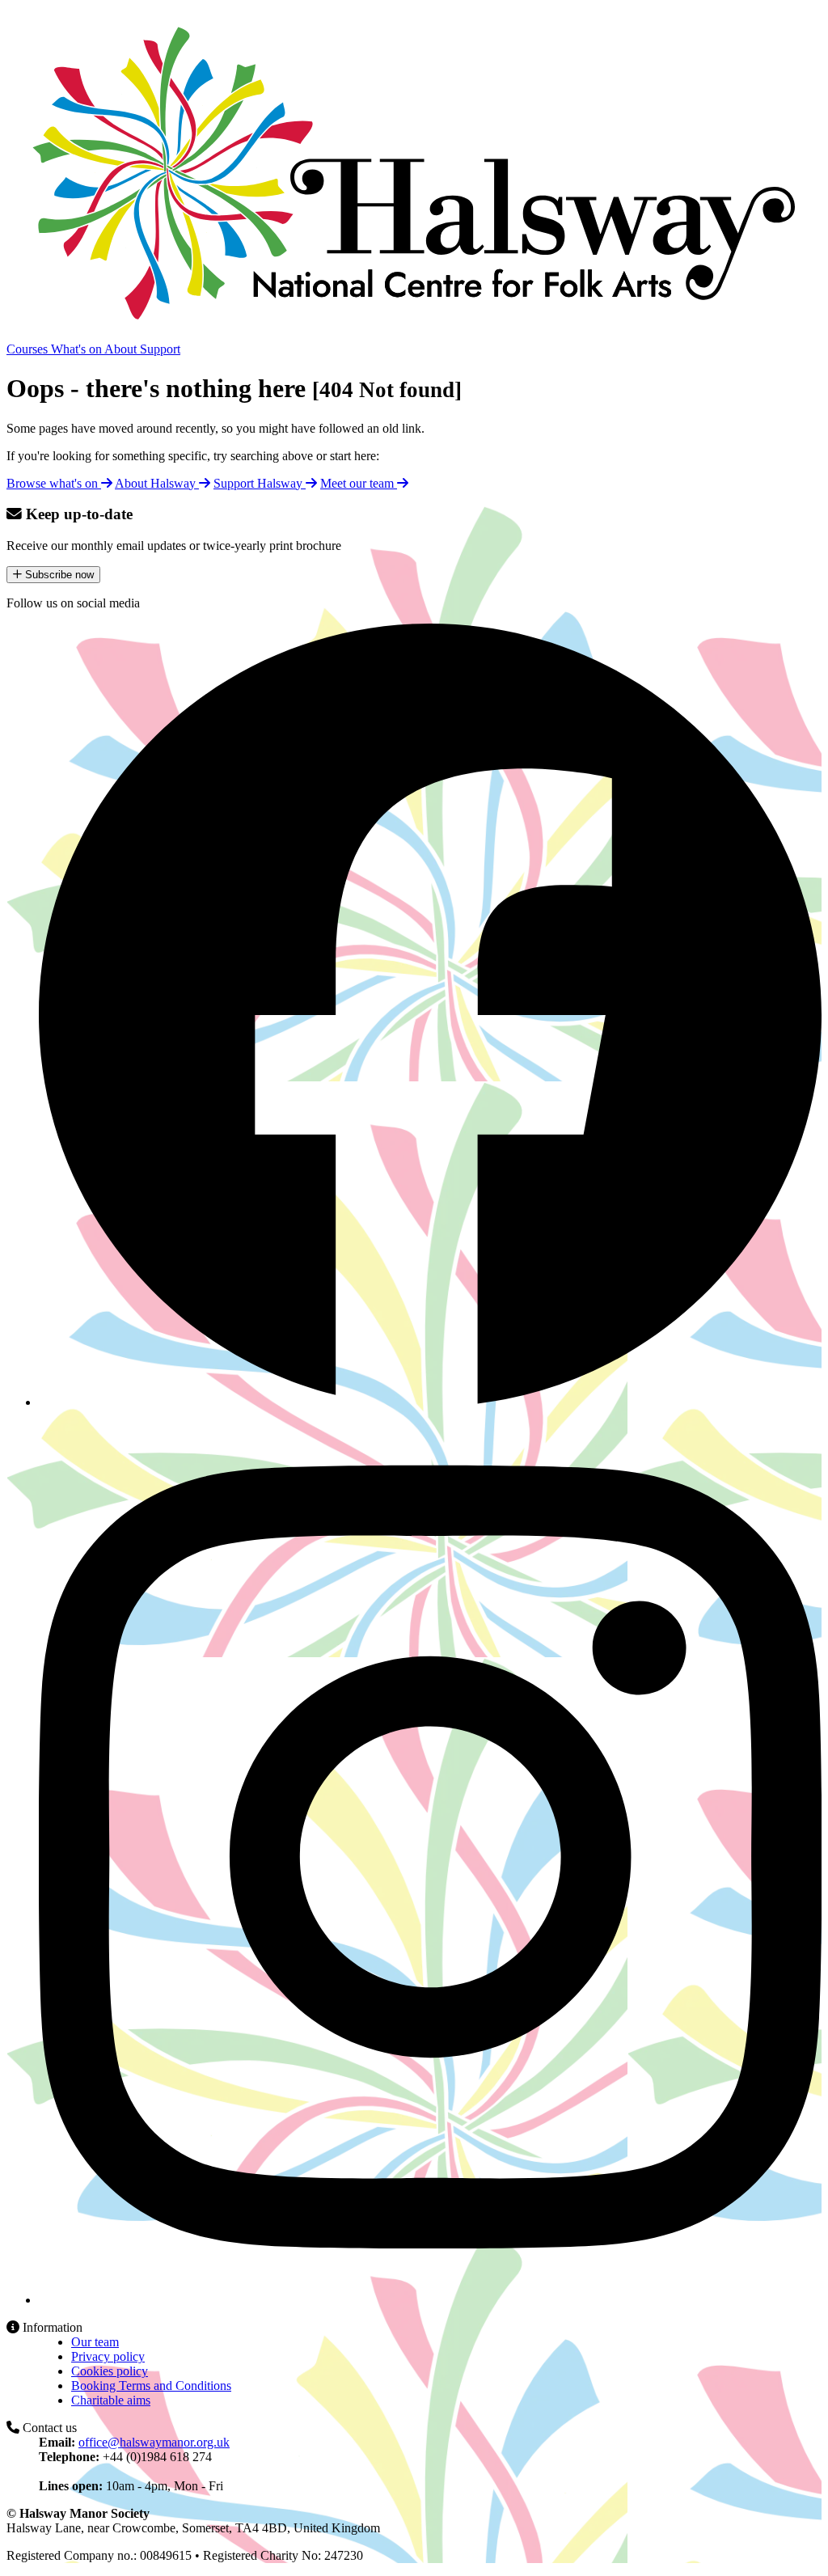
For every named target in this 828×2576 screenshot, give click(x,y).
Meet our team (359, 483)
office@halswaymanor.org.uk (154, 2442)
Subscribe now (58, 575)
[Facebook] (430, 1402)
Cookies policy (110, 2371)
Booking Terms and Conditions (151, 2386)
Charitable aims (111, 2400)
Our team (95, 2342)
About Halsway (157, 483)
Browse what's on (54, 483)
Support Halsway (260, 483)
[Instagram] (430, 2300)
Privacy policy (108, 2356)
